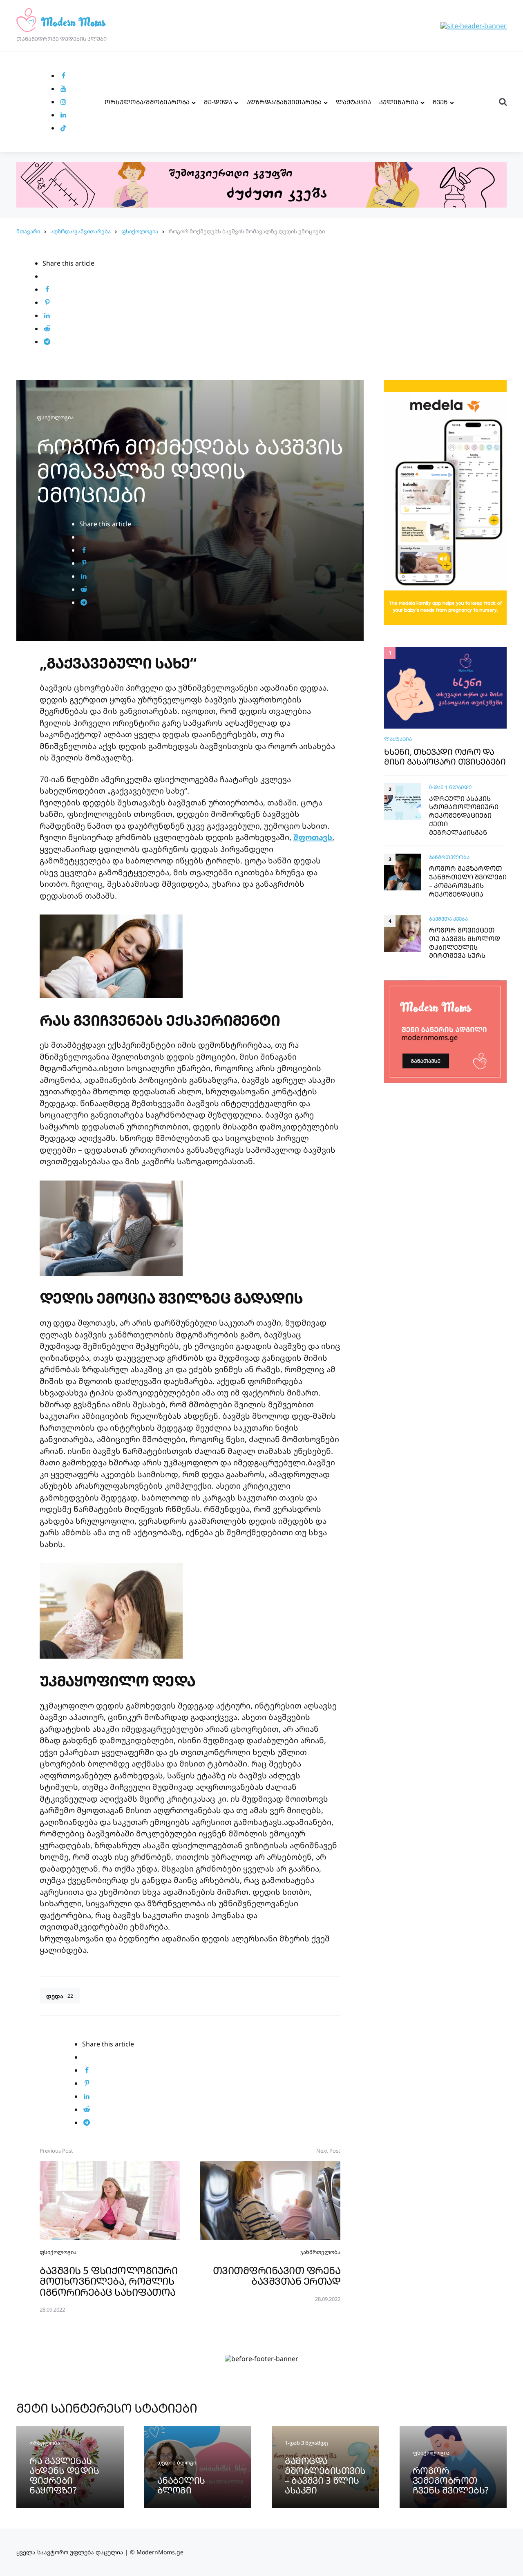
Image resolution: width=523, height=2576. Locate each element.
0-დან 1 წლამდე (450, 787)
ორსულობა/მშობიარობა (147, 102)
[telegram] (47, 342)
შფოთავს (313, 837)
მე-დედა (218, 102)
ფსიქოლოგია (140, 231)
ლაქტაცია (353, 102)
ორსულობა (45, 2443)
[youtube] (63, 89)
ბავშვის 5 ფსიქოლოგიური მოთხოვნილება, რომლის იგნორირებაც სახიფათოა (108, 2281)
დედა (60, 1996)
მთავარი (28, 231)
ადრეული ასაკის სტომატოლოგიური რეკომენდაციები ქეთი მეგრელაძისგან (464, 815)
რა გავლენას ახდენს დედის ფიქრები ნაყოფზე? (64, 2475)
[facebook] (63, 76)
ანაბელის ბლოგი (181, 2485)
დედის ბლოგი (177, 2462)
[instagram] (63, 102)
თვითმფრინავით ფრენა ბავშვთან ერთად (277, 2275)
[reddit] (47, 329)
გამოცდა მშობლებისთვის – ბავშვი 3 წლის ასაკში (325, 2475)
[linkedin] (63, 115)
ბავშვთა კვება (448, 919)
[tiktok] (63, 128)
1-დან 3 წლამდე (306, 2443)
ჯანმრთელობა (320, 2252)
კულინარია (399, 102)
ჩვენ (440, 102)
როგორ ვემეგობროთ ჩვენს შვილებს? (451, 2480)
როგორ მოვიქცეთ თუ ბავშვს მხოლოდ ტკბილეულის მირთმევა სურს (465, 943)
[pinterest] (47, 302)
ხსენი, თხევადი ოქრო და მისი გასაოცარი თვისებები (445, 756)
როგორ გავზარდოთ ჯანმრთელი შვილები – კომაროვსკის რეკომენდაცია (468, 881)
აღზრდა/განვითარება (284, 102)
